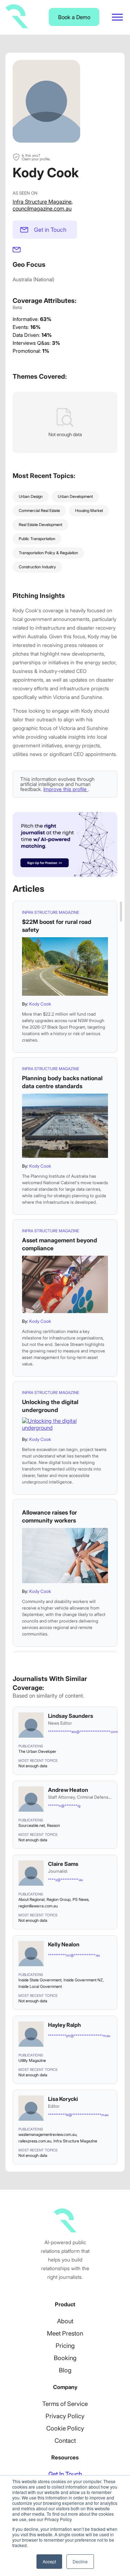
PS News (81, 1899)
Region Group (58, 1899)
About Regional (31, 1899)
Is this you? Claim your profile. (36, 157)
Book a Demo (74, 17)
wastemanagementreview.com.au (47, 2134)
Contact (65, 2441)
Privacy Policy (65, 2416)
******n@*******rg (64, 1806)
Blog (65, 2370)
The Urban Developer (37, 1751)
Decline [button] (80, 2561)
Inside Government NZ (83, 1980)
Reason (53, 1825)
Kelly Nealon (64, 1944)
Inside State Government (40, 1980)
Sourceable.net (32, 1825)
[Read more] (65, 966)
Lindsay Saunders (71, 1716)
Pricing (65, 2346)
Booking (65, 2358)
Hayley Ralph (64, 2025)
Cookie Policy (65, 2428)
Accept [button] (49, 2561)
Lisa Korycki (63, 2099)
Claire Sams (63, 1864)
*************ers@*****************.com (80, 1732)
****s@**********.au (66, 1880)
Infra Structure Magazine (42, 202)
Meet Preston (65, 2333)
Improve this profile (66, 789)
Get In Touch (65, 2474)
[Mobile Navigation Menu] (117, 17)
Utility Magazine (32, 2060)
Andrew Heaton (68, 1790)
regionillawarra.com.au (38, 1906)
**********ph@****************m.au (79, 2036)
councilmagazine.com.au (42, 208)
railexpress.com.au (35, 2141)
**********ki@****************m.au (78, 2115)
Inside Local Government (40, 1986)
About (65, 2321)
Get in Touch (50, 230)
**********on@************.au (74, 1955)
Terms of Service (65, 2404)
